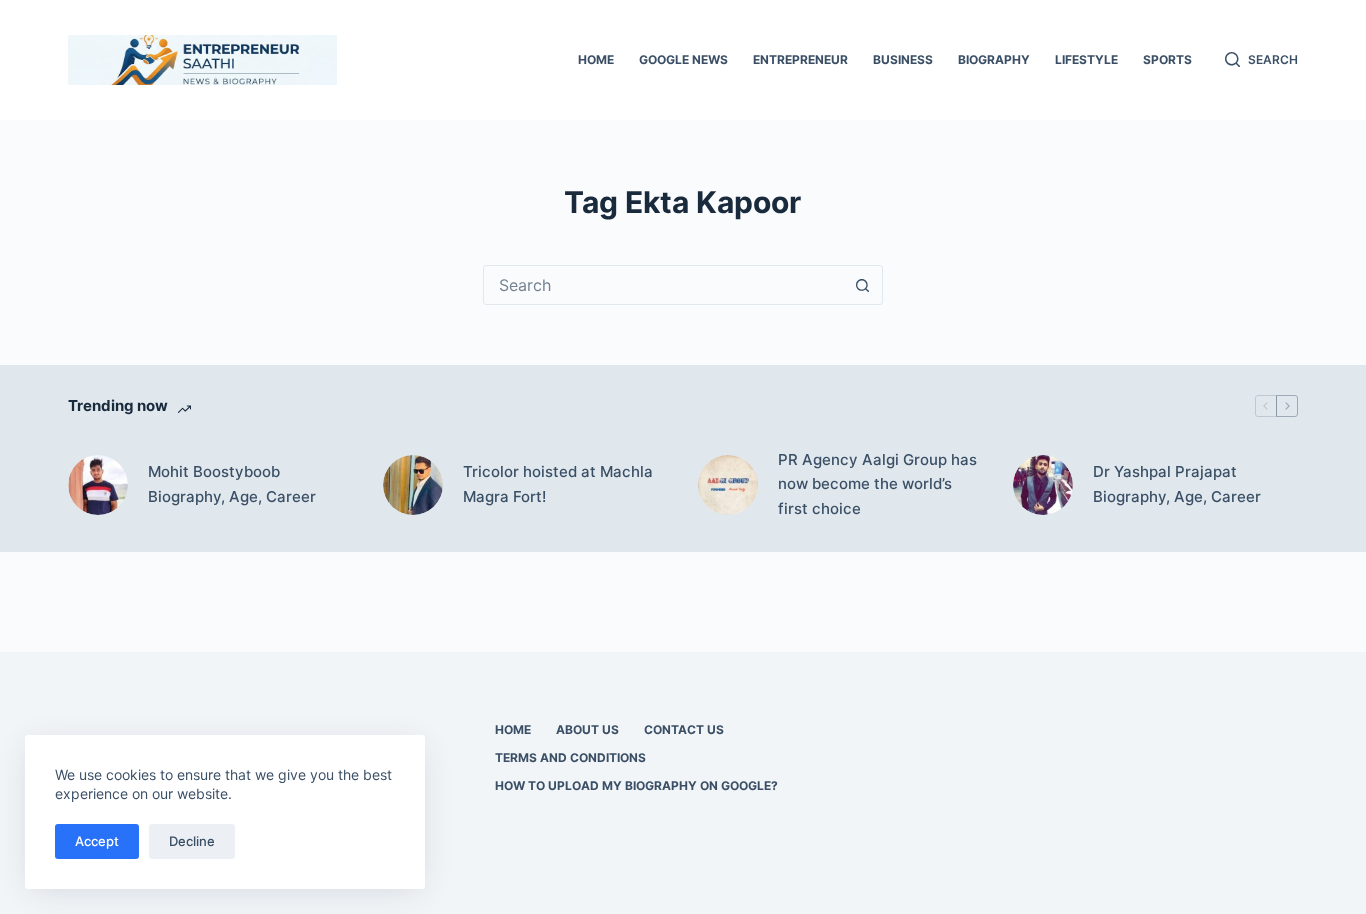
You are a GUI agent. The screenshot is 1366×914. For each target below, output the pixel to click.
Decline (192, 841)
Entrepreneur (800, 59)
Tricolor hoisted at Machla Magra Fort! (558, 484)
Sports (1167, 59)
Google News (683, 59)
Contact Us (684, 729)
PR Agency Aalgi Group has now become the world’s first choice (877, 484)
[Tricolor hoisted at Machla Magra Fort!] (413, 485)
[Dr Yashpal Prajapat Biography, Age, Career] (1043, 485)
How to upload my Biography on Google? (636, 785)
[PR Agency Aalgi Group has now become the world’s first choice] (728, 485)
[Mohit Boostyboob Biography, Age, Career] (98, 485)
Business (903, 59)
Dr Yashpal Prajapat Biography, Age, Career (1177, 484)
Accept (97, 841)
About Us (587, 729)
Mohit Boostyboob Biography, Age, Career (232, 484)
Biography (994, 59)
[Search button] (863, 285)
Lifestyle (1086, 59)
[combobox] (664, 285)
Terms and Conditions (570, 757)
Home (596, 59)
